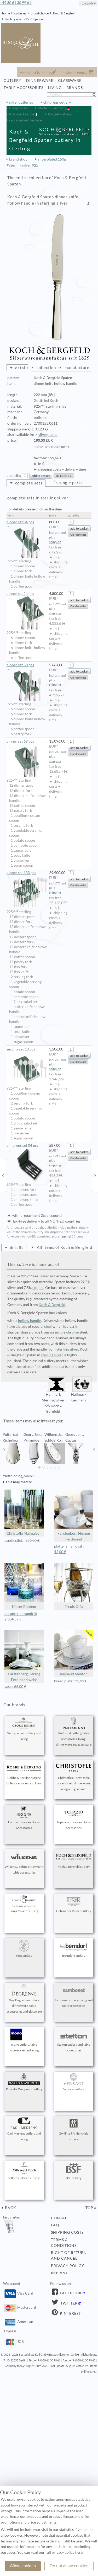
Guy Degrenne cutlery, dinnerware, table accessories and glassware (24, 2006)
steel (48, 1326)
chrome (72, 1332)
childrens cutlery (57, 102)
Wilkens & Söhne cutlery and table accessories (24, 1870)
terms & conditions (64, 2243)
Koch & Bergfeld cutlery (74, 1867)
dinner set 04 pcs (20, 522)
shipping (63, 447)
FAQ (55, 2225)
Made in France (22, 114)
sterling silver (67, 1349)
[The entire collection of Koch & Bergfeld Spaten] (89, 203)
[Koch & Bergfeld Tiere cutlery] (95, 1175)
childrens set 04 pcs (22, 1145)
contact (61, 2218)
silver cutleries (21, 102)
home (6, 13)
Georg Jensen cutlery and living (24, 1736)
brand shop (18, 159)
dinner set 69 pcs (20, 741)
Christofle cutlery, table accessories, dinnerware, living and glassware (74, 1783)
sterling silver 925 (17, 19)
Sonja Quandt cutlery (24, 1911)
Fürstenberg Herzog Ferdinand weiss (24, 1677)
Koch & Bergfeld (64, 13)
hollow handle (30, 1321)
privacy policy (68, 2266)
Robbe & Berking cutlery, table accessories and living (24, 1781)
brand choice (40, 13)
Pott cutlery (24, 1956)
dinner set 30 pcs (20, 665)
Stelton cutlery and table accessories (74, 2047)
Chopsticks (18, 108)
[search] (96, 95)
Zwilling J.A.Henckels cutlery (74, 2136)
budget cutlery (60, 114)
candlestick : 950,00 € (22, 1540)
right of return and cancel (69, 2255)
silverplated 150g (52, 159)
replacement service (25, 120)
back (10, 2208)
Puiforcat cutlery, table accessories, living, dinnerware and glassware (74, 1739)
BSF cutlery (74, 2178)
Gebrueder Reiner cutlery (74, 1911)
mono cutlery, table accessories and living (24, 2047)
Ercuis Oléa (74, 1607)
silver (45, 1276)
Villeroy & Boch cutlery (24, 2178)
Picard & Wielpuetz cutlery (24, 2089)
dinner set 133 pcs (21, 873)
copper (38, 1288)
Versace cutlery (74, 2089)
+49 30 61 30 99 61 (16, 3)
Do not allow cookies (69, 2566)
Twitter (68, 2303)
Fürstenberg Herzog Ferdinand (74, 1536)
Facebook (70, 2293)
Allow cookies (23, 2566)
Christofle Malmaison (24, 1533)
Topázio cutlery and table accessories (74, 1825)
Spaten (38, 19)
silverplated (48, 435)
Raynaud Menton (74, 1674)
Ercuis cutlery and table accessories (24, 1825)
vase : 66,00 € (15, 1687)
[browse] (4, 1450)
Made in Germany (52, 108)
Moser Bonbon (24, 1607)
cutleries (20, 13)
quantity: (14, 476)
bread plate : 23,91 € (71, 1681)
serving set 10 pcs (21, 1049)
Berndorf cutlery (74, 1956)
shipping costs (67, 2232)
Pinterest (70, 2313)
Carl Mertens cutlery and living (24, 2136)
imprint (59, 2273)
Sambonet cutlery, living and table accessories (74, 2003)
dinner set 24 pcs (20, 594)
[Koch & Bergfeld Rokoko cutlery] (3, 1175)
